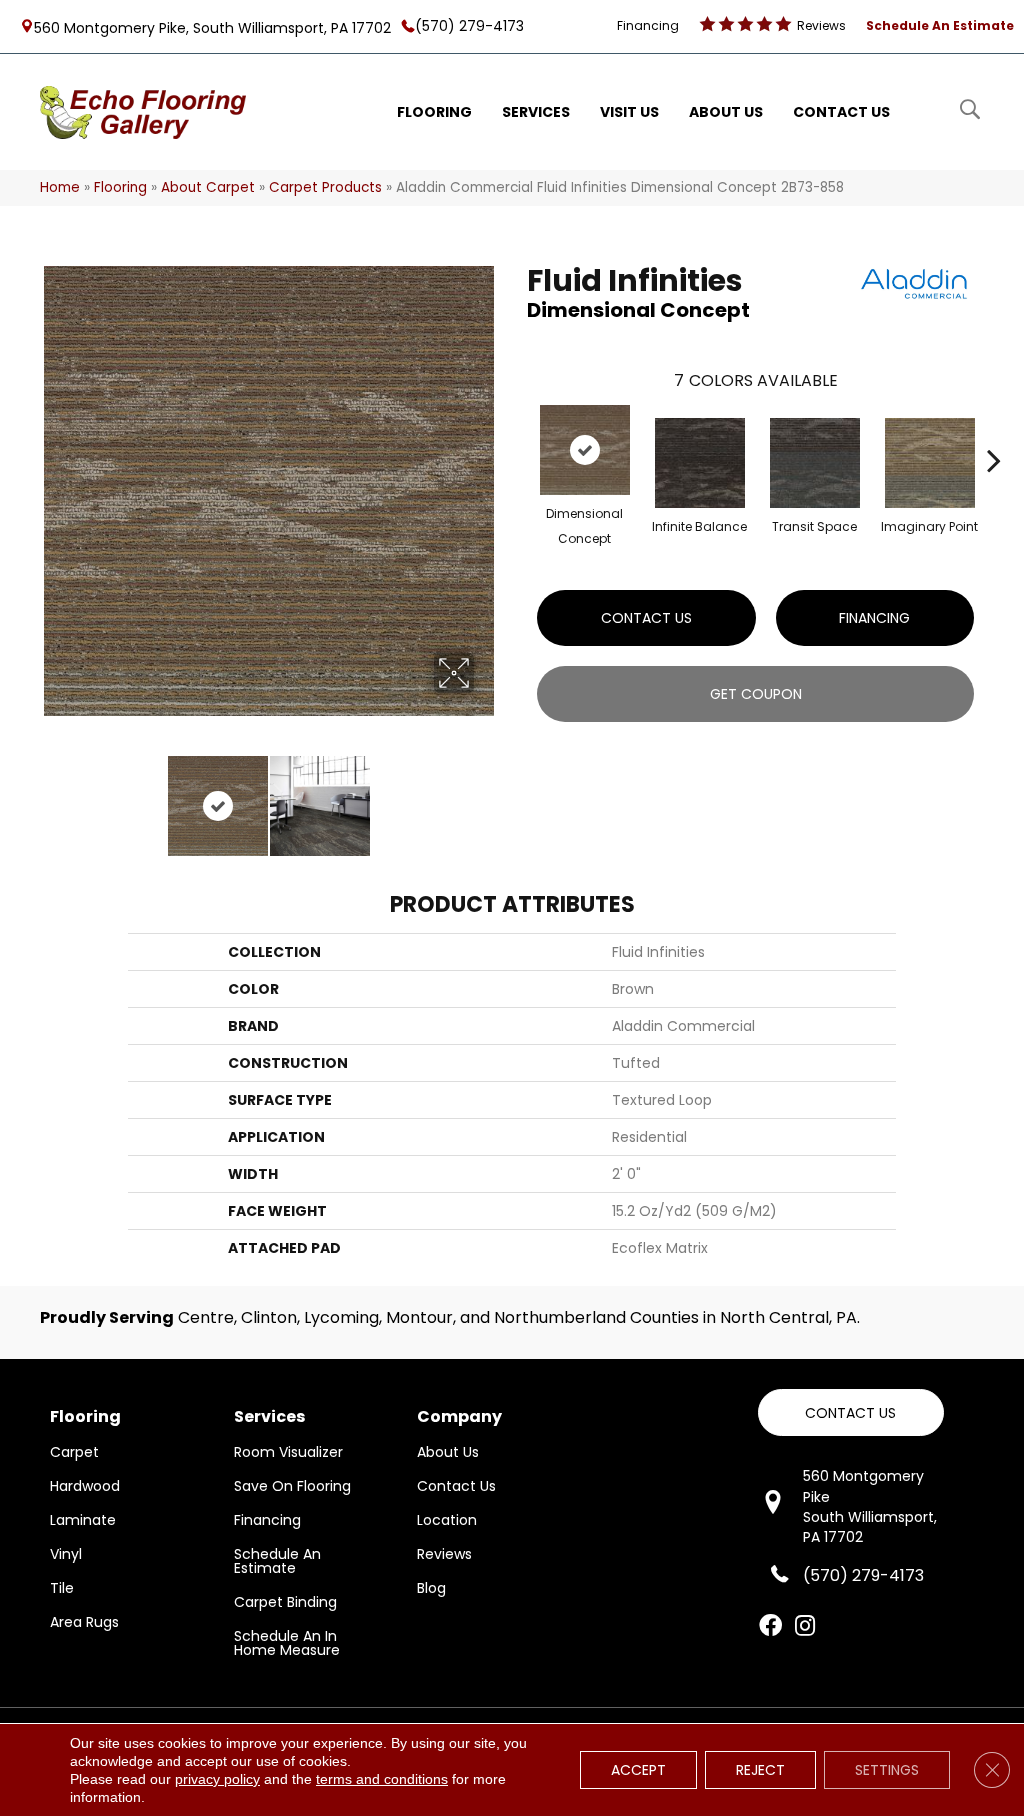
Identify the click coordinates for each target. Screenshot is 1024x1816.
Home (60, 187)
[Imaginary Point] (930, 463)
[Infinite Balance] (700, 463)
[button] (851, 1412)
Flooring (120, 187)
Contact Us (646, 618)
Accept (638, 1770)
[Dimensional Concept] (585, 450)
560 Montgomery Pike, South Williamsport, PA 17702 (212, 27)
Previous (50, 796)
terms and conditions (382, 1779)
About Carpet (208, 187)
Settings (887, 1770)
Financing (874, 618)
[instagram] (805, 1627)
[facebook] (770, 1627)
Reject (760, 1770)
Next (487, 796)
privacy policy (217, 1779)
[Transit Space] (815, 463)
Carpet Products (325, 187)
